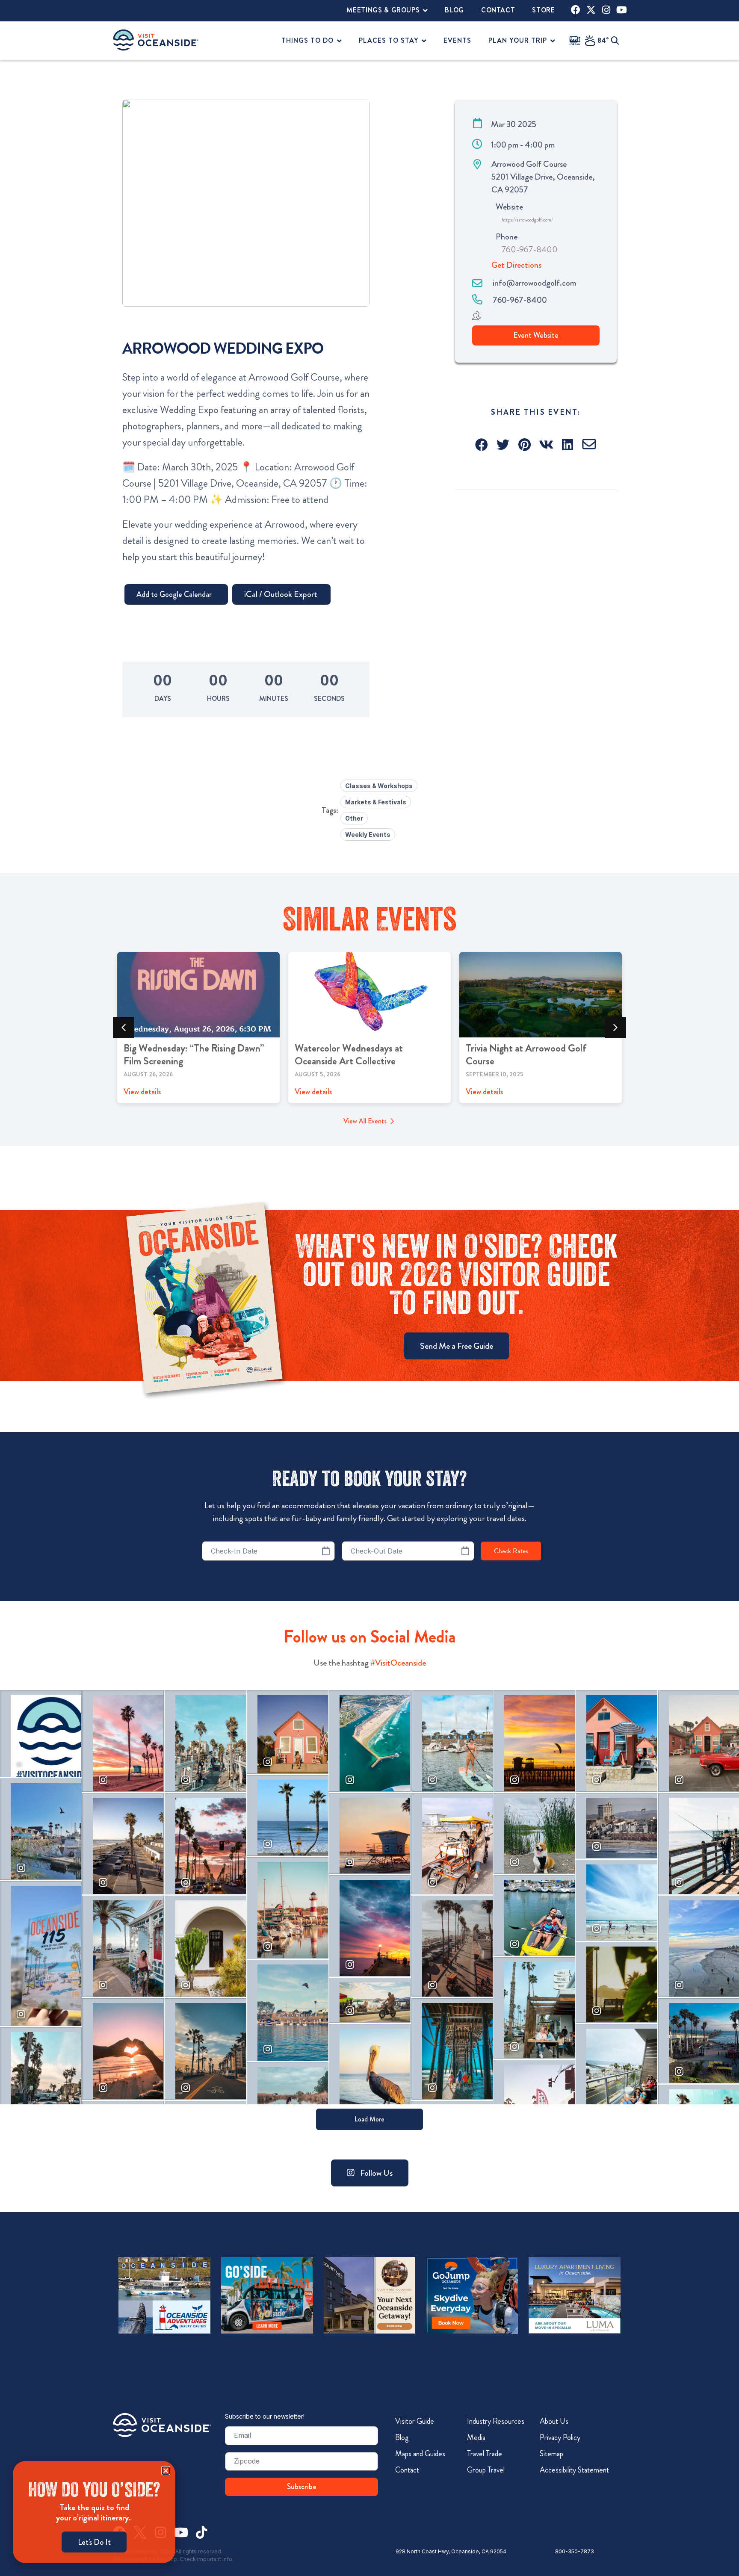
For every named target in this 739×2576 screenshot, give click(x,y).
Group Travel (486, 2470)
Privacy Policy (560, 2437)
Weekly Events (368, 835)
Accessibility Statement (574, 2470)
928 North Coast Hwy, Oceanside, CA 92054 (451, 2551)
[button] (482, 445)
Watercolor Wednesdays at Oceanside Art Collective (349, 1055)
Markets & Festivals (376, 802)
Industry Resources (496, 2421)
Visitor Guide (415, 2421)
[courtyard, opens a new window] (370, 2295)
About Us (554, 2421)
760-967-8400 (530, 250)
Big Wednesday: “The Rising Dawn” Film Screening (194, 1055)
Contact (407, 2470)
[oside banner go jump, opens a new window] (472, 2295)
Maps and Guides (420, 2454)
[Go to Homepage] (162, 2425)
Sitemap (551, 2454)
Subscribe (302, 2487)
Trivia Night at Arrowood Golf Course (526, 1055)
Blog (402, 2437)
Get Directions (516, 265)
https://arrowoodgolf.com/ (527, 220)
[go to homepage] (156, 40)
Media (476, 2437)
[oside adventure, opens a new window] (164, 2295)
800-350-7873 (575, 2551)
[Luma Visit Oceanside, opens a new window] (575, 2295)
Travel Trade (485, 2454)
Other (354, 818)
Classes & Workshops (379, 786)
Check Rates (511, 1551)
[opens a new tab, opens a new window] (576, 10)
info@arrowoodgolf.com (534, 283)
